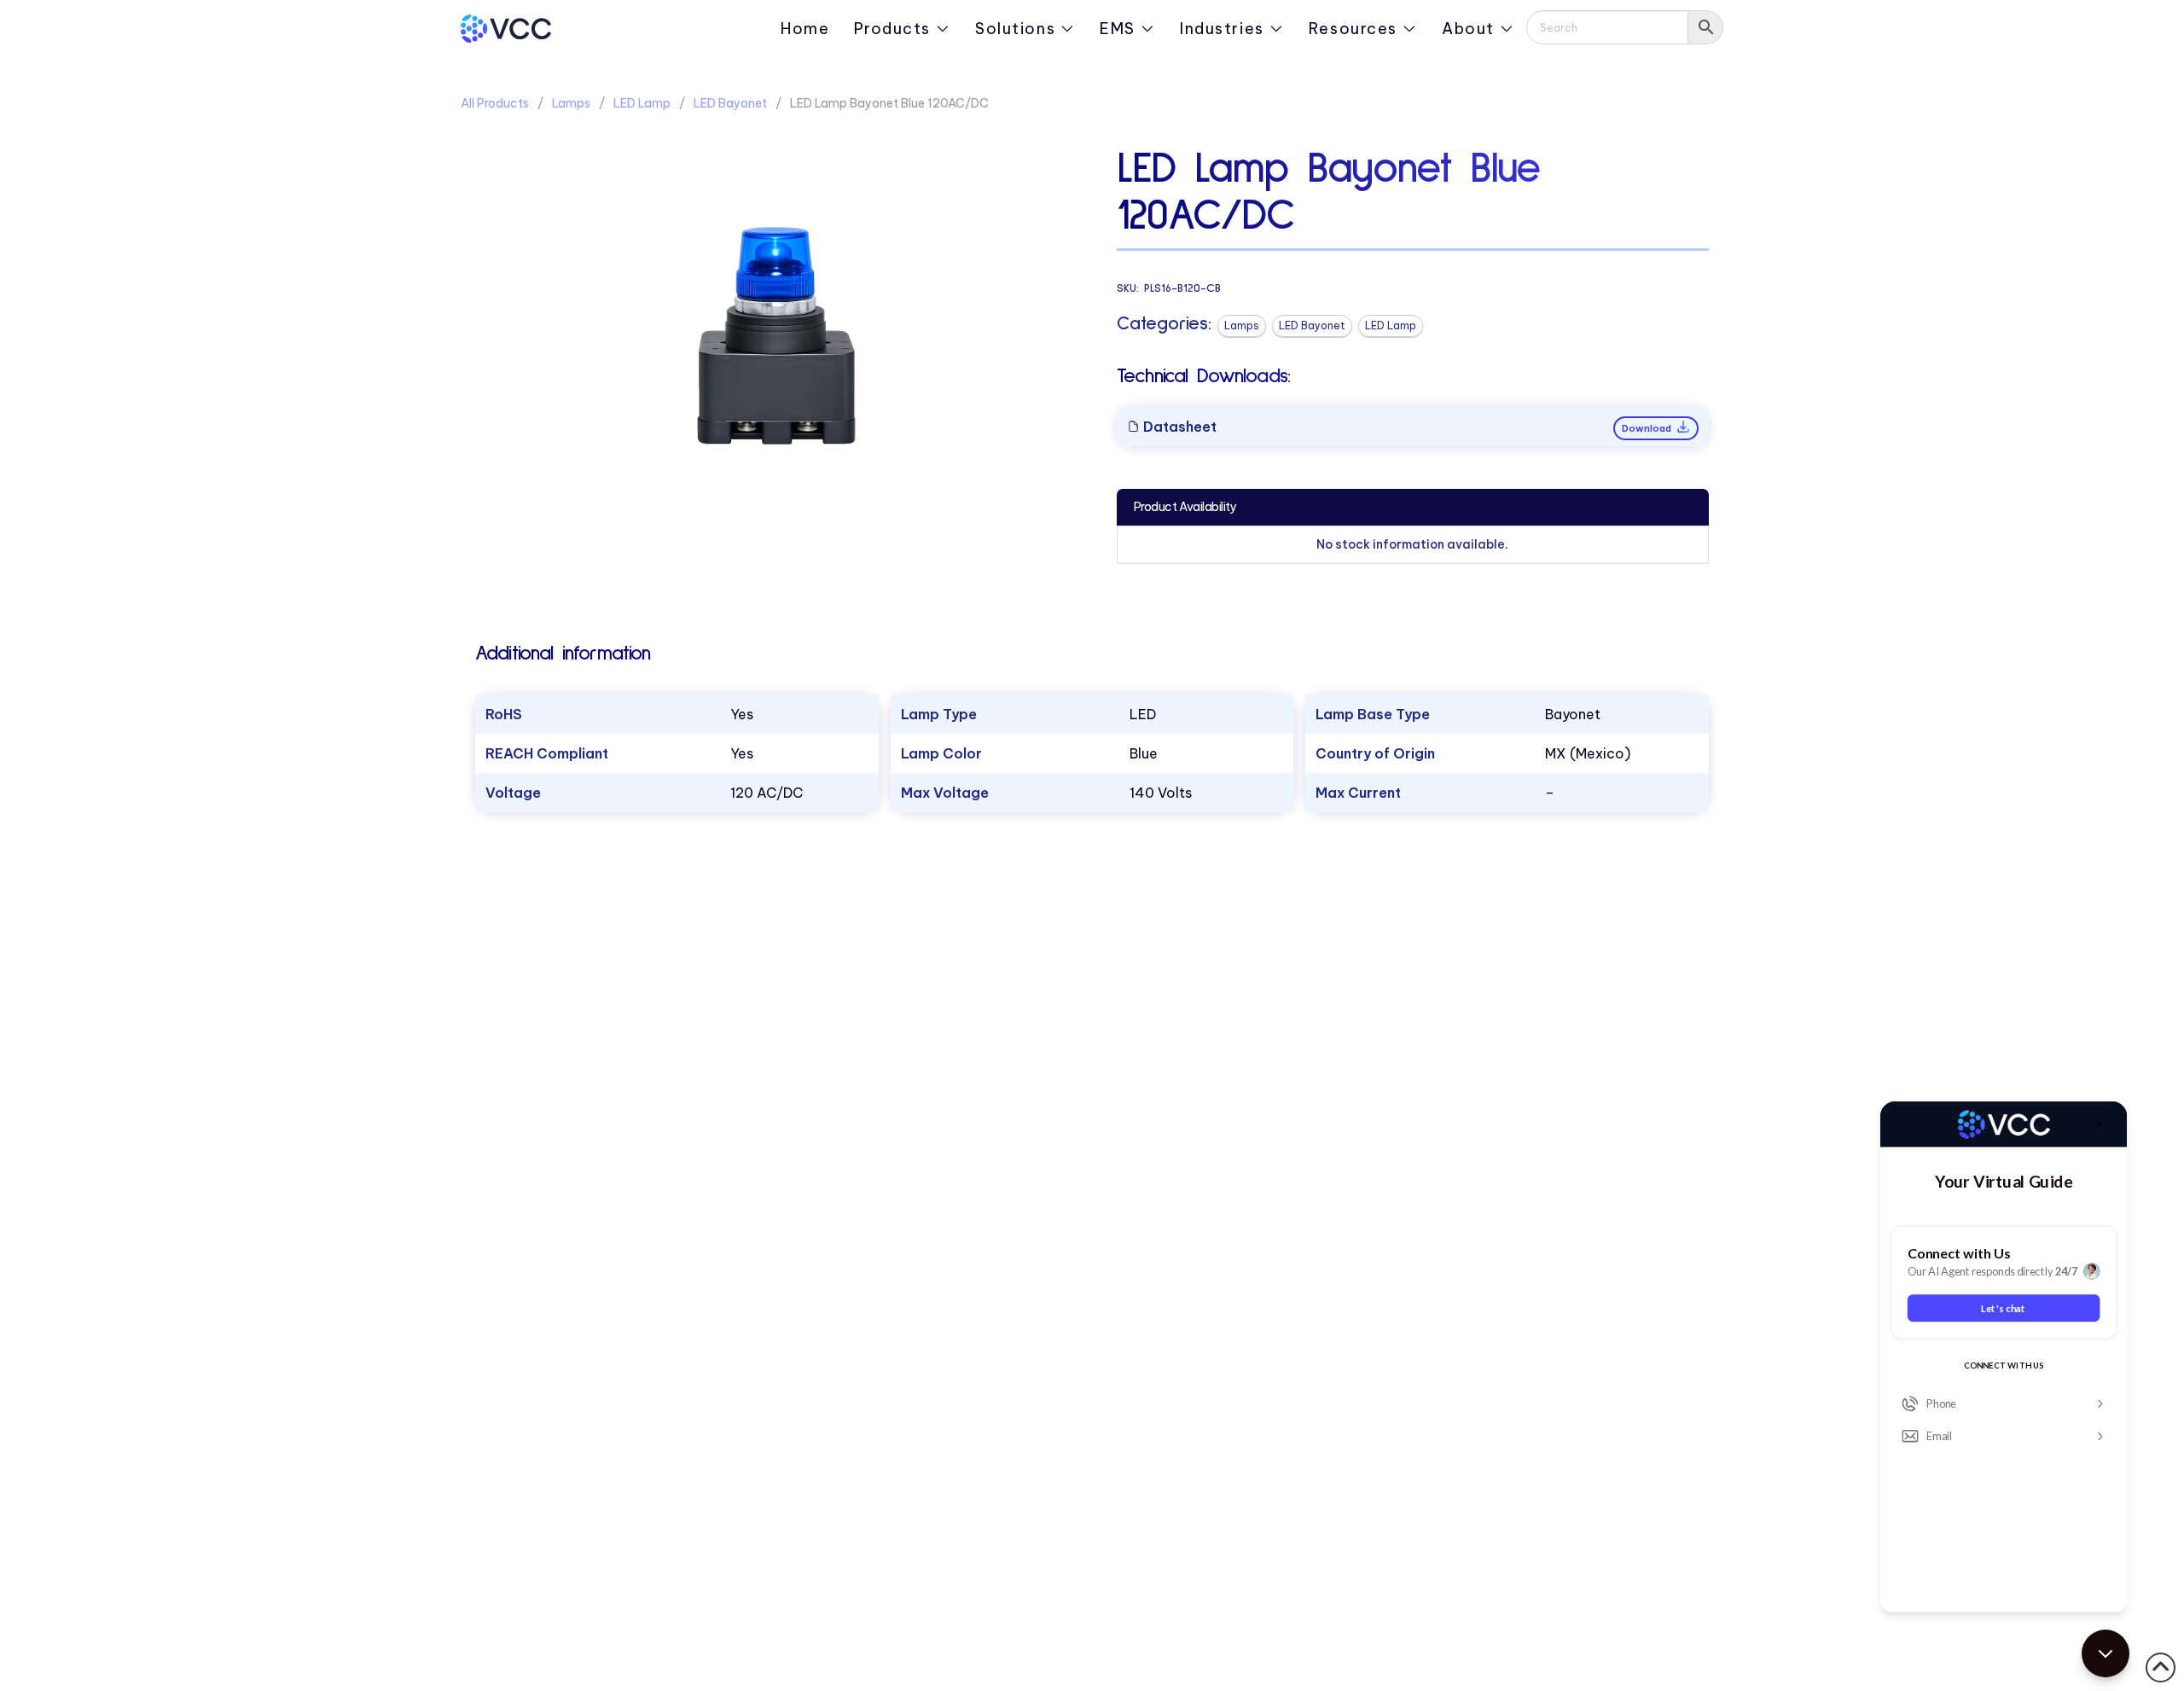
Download (1648, 428)
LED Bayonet (730, 103)
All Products (495, 103)
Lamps (571, 103)
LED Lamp (642, 103)
